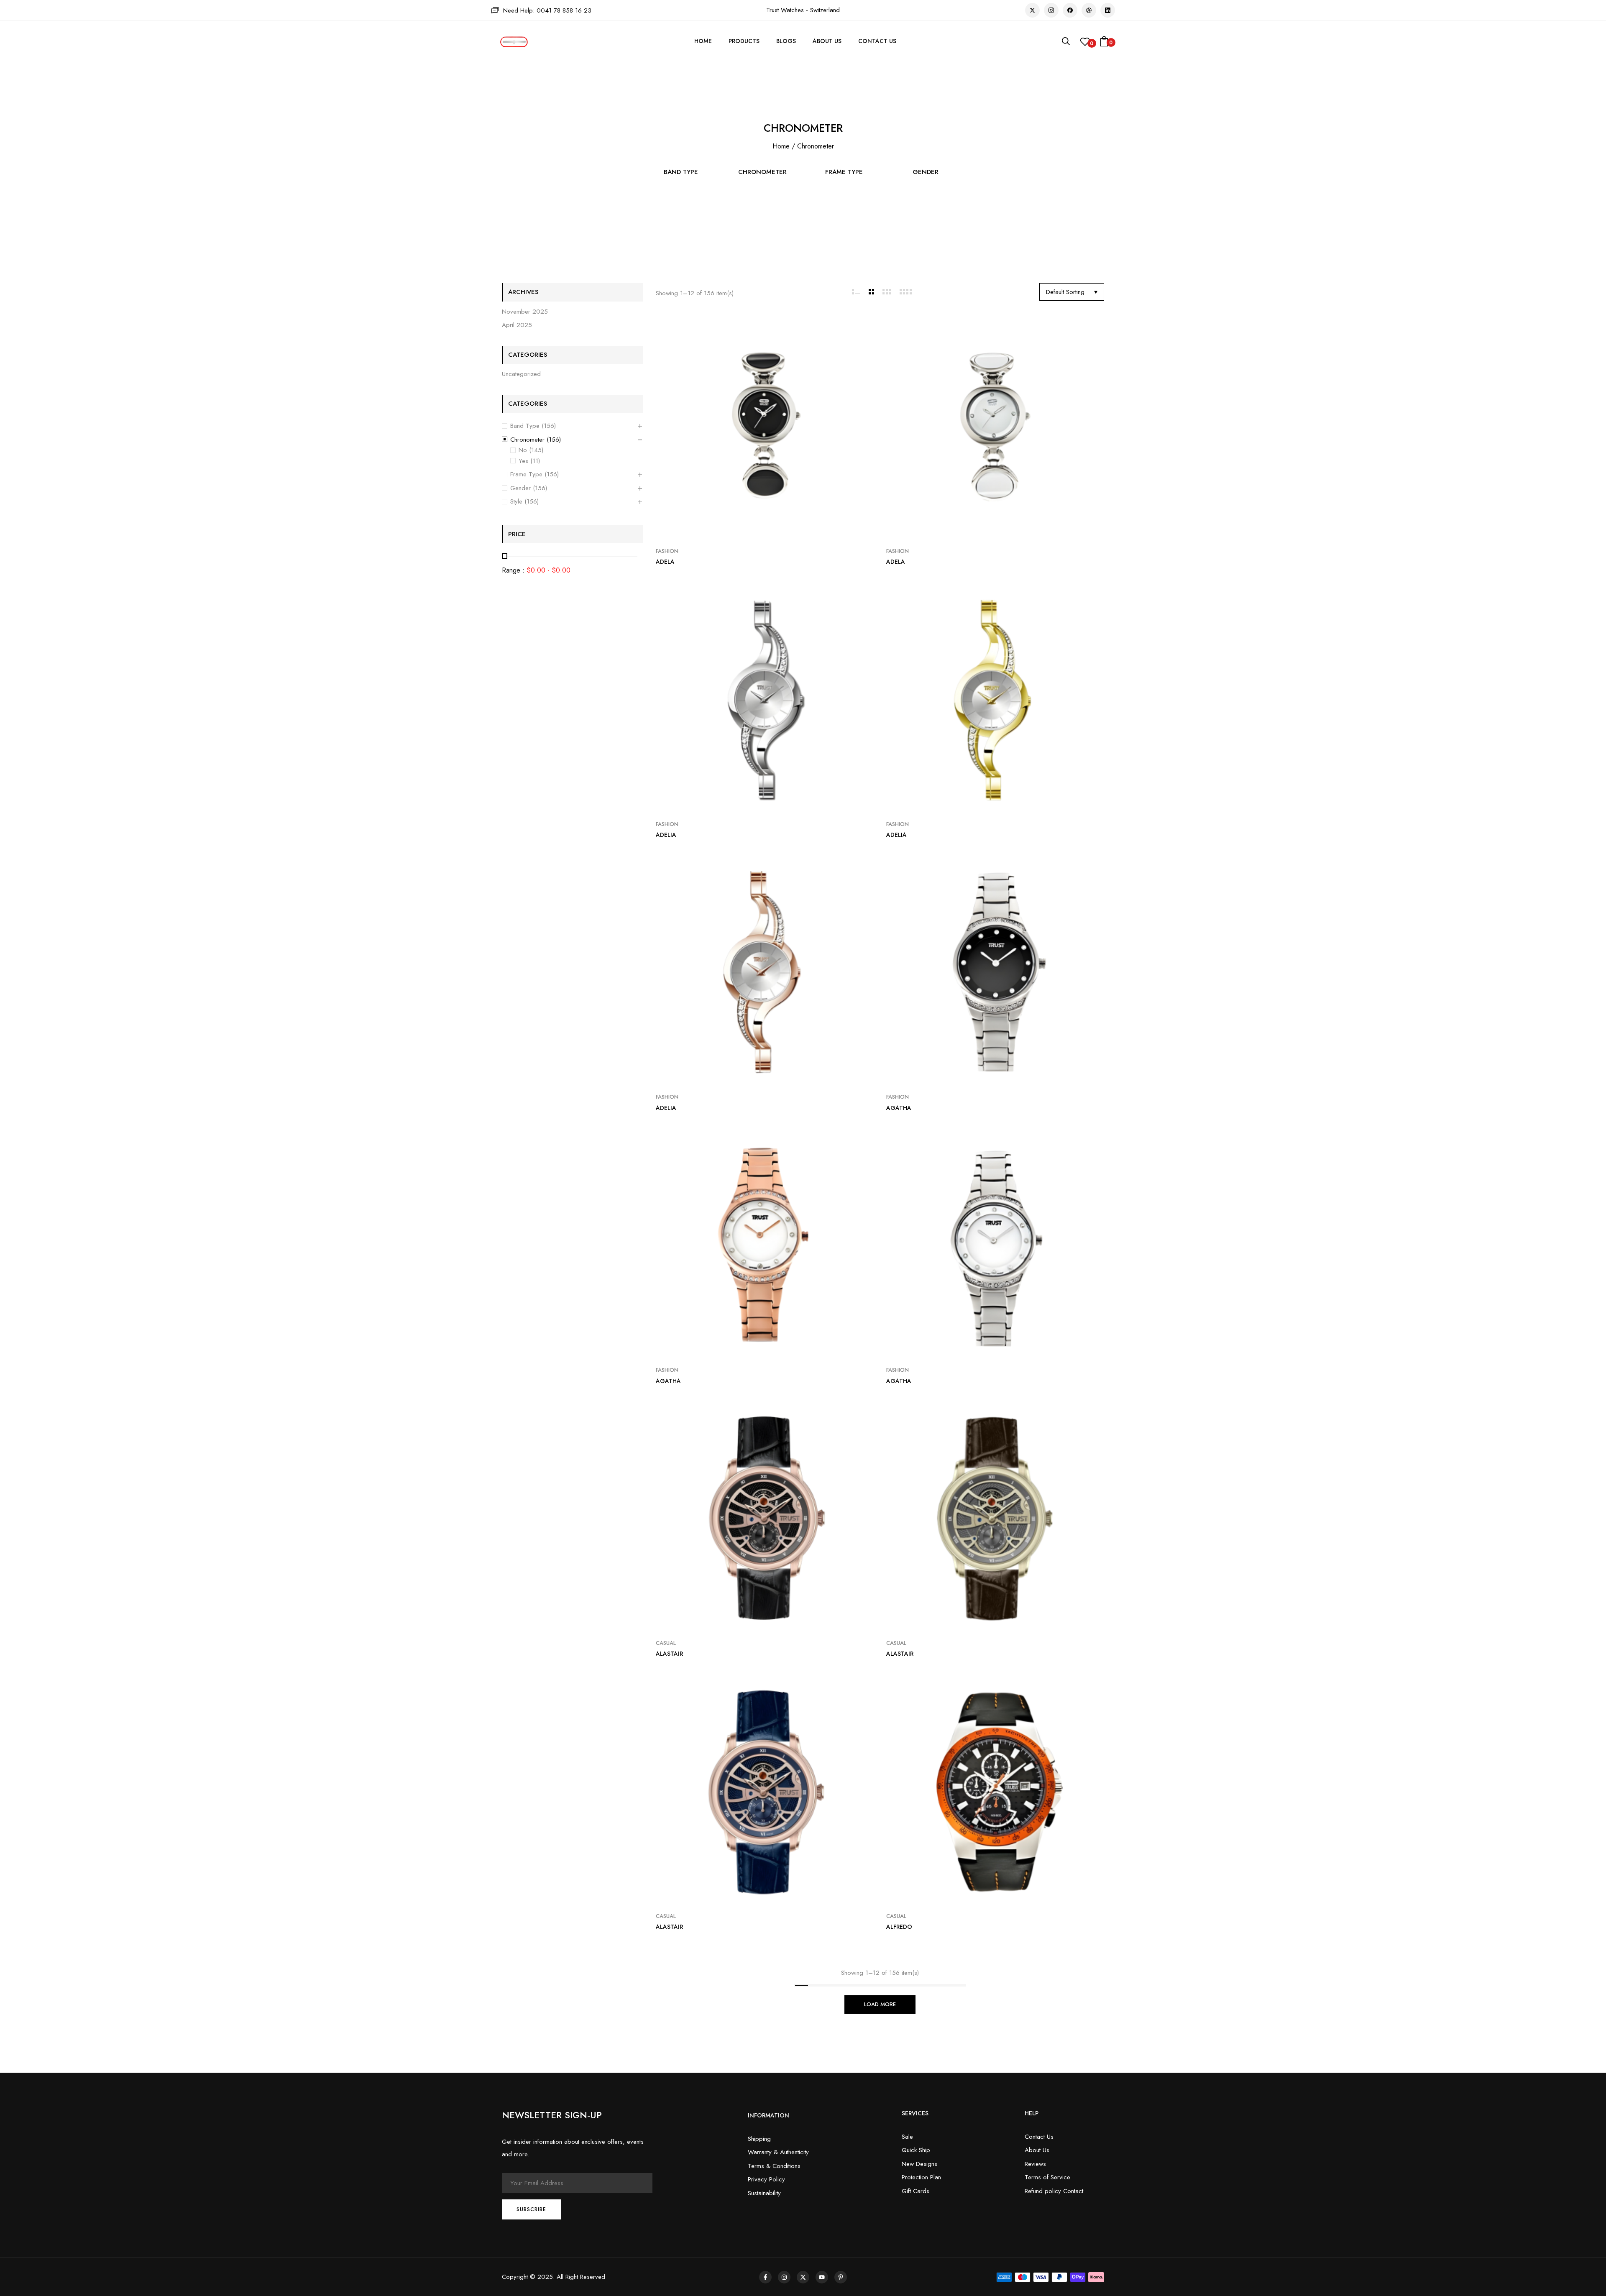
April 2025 (517, 325)
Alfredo (899, 1927)
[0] (1085, 44)
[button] (1104, 42)
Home (781, 146)
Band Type (681, 172)
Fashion (667, 551)
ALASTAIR (669, 1654)
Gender (926, 172)
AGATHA (899, 1108)
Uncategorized (521, 374)
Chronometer (762, 172)
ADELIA (666, 835)
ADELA (665, 562)
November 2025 (525, 312)
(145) (536, 450)
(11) (535, 461)
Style (516, 501)
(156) (549, 426)
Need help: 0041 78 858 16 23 (547, 10)
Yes (523, 461)
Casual (666, 1643)
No (523, 450)
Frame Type (844, 172)
